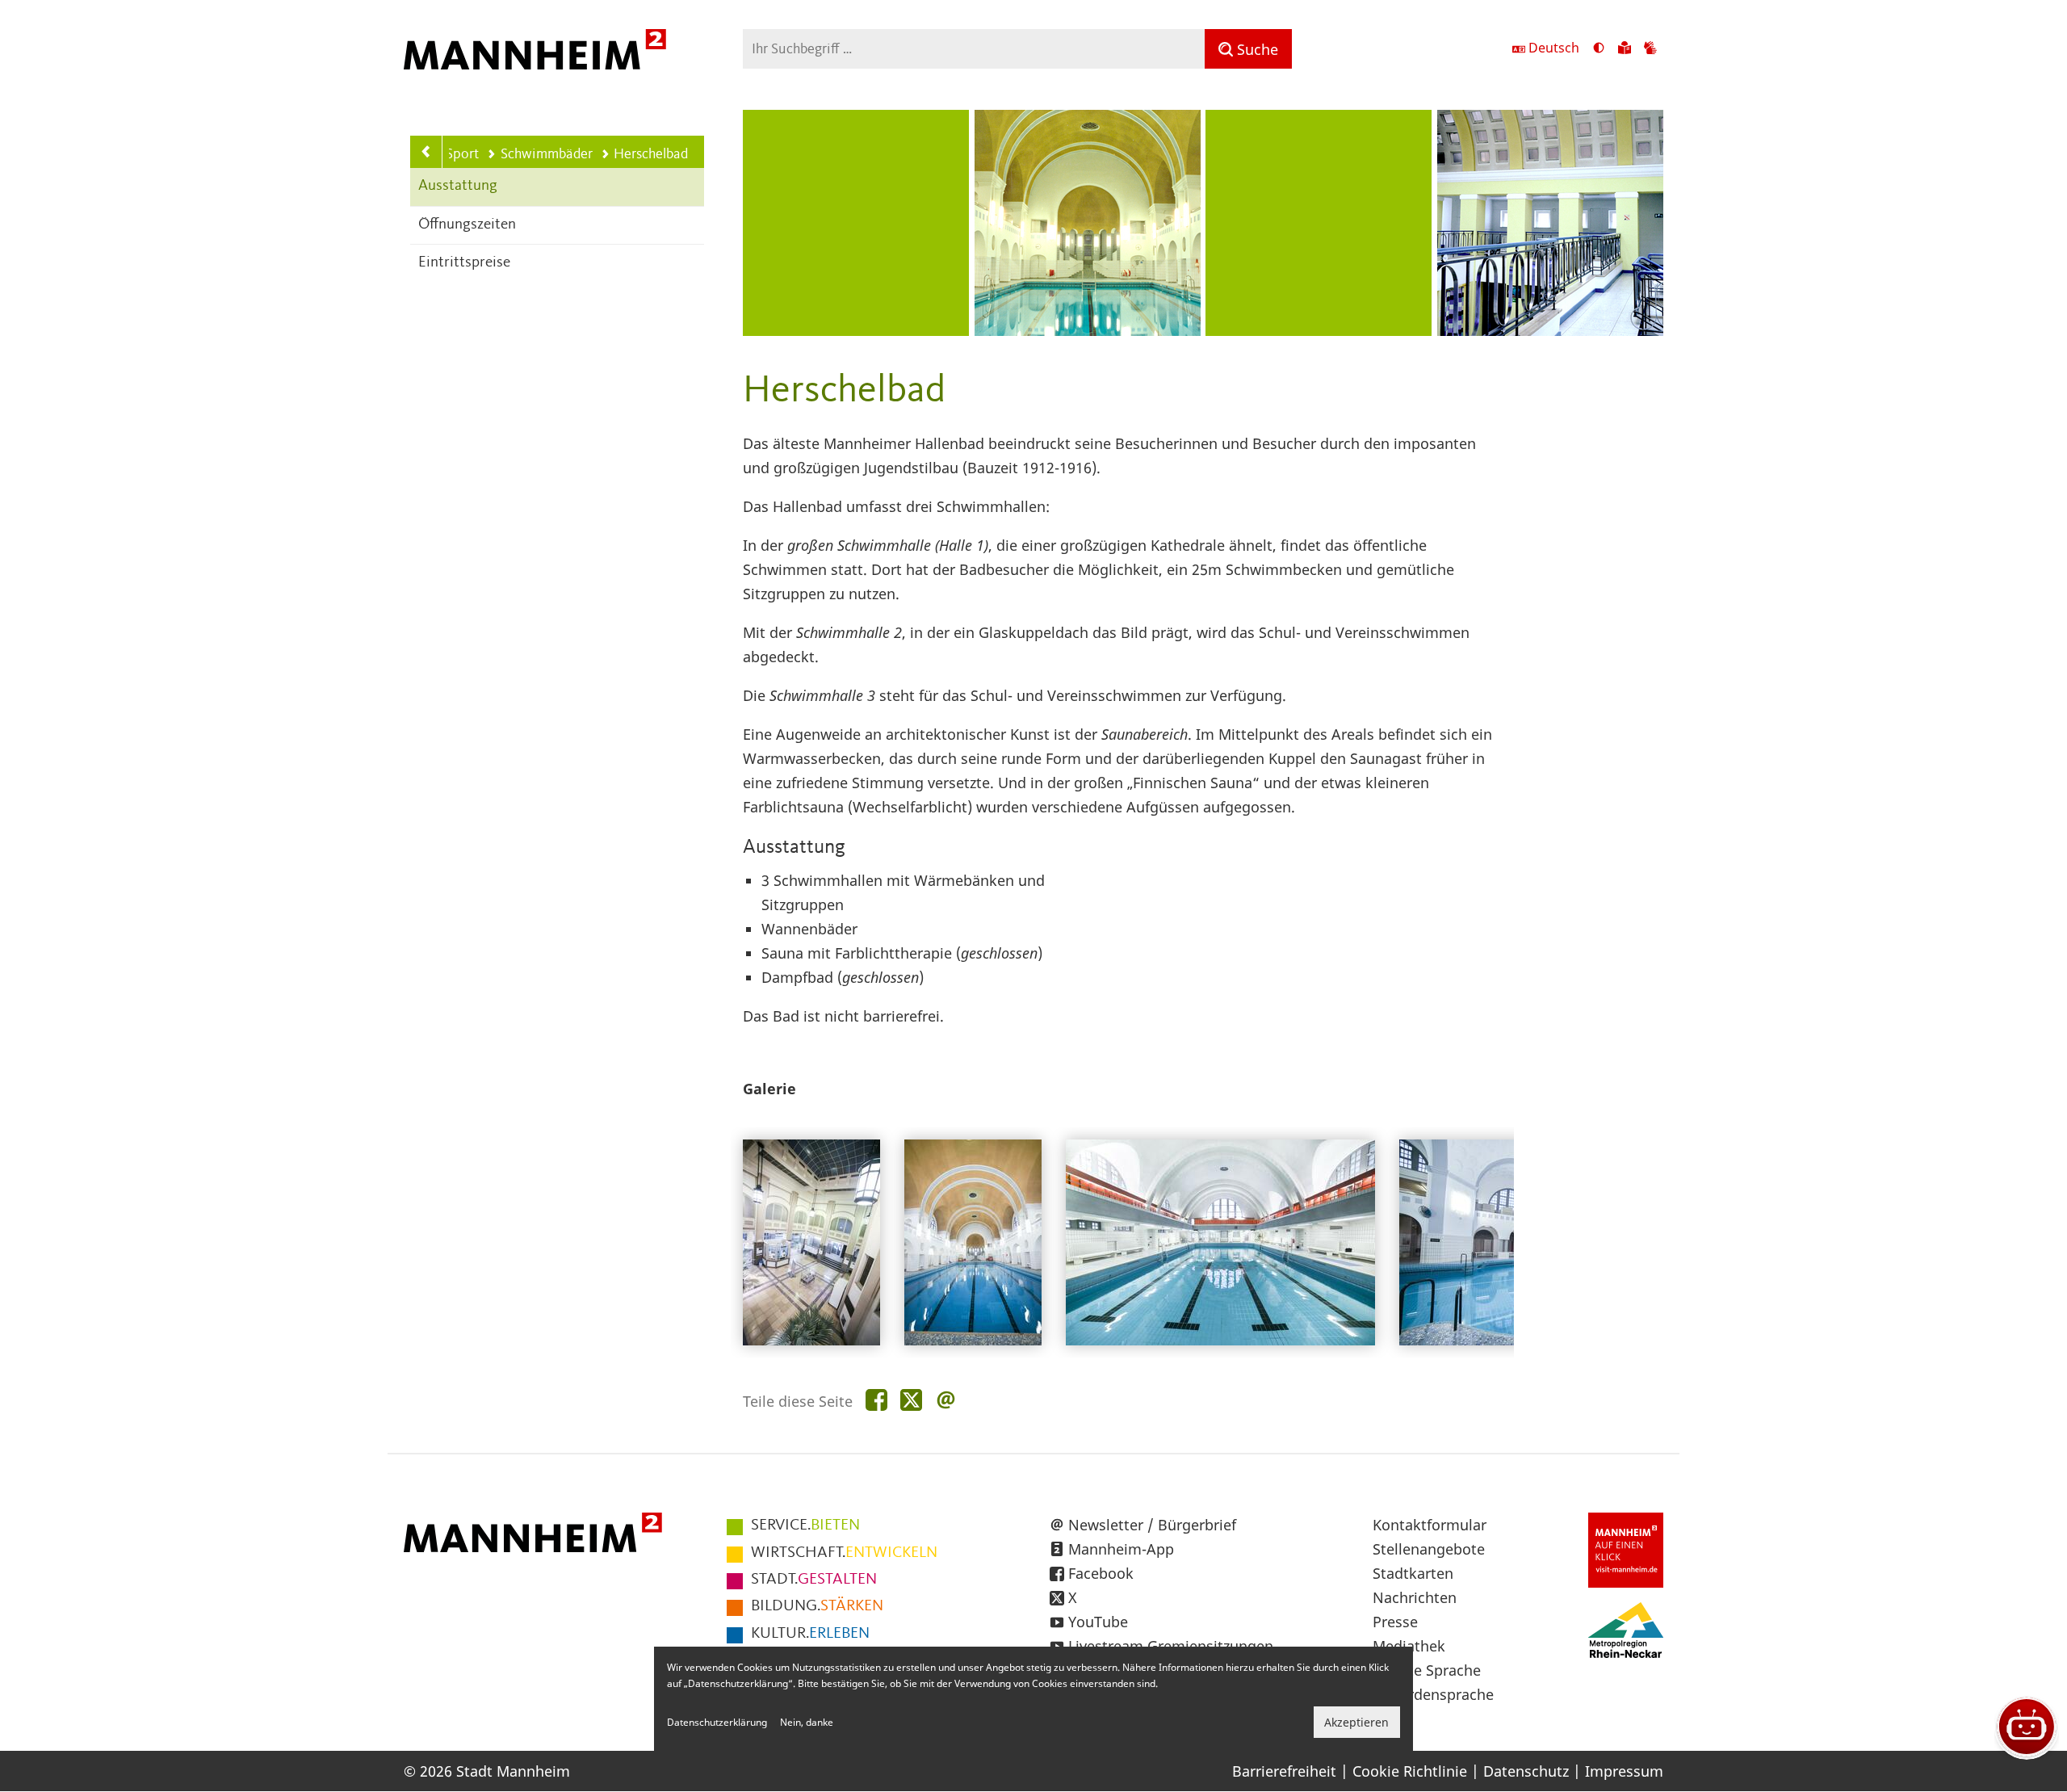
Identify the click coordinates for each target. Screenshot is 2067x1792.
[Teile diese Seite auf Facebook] (876, 1401)
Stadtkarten (1413, 1573)
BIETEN (805, 1526)
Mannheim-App (1121, 1549)
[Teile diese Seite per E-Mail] (946, 1401)
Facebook (1101, 1573)
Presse (1395, 1622)
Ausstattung (458, 186)
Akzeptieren (1356, 1722)
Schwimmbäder (546, 154)
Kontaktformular (1430, 1525)
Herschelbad (651, 154)
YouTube (1098, 1622)
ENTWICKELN (844, 1553)
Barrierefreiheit (1284, 1771)
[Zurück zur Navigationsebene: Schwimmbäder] (426, 152)
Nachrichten (1415, 1597)
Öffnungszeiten (467, 225)
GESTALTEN (814, 1580)
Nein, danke (807, 1722)
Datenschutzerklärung (717, 1722)
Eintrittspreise (464, 263)
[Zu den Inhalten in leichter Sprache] (1625, 49)
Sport (462, 154)
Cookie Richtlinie (1410, 1771)
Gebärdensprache (1433, 1694)
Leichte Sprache (1427, 1670)
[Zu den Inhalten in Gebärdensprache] (1650, 49)
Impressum (1624, 1771)
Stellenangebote (1429, 1549)
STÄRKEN (817, 1606)
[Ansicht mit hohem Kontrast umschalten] (1599, 49)
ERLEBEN (810, 1634)
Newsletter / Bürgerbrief (1152, 1525)
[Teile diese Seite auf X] (911, 1401)
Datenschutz (1526, 1771)
